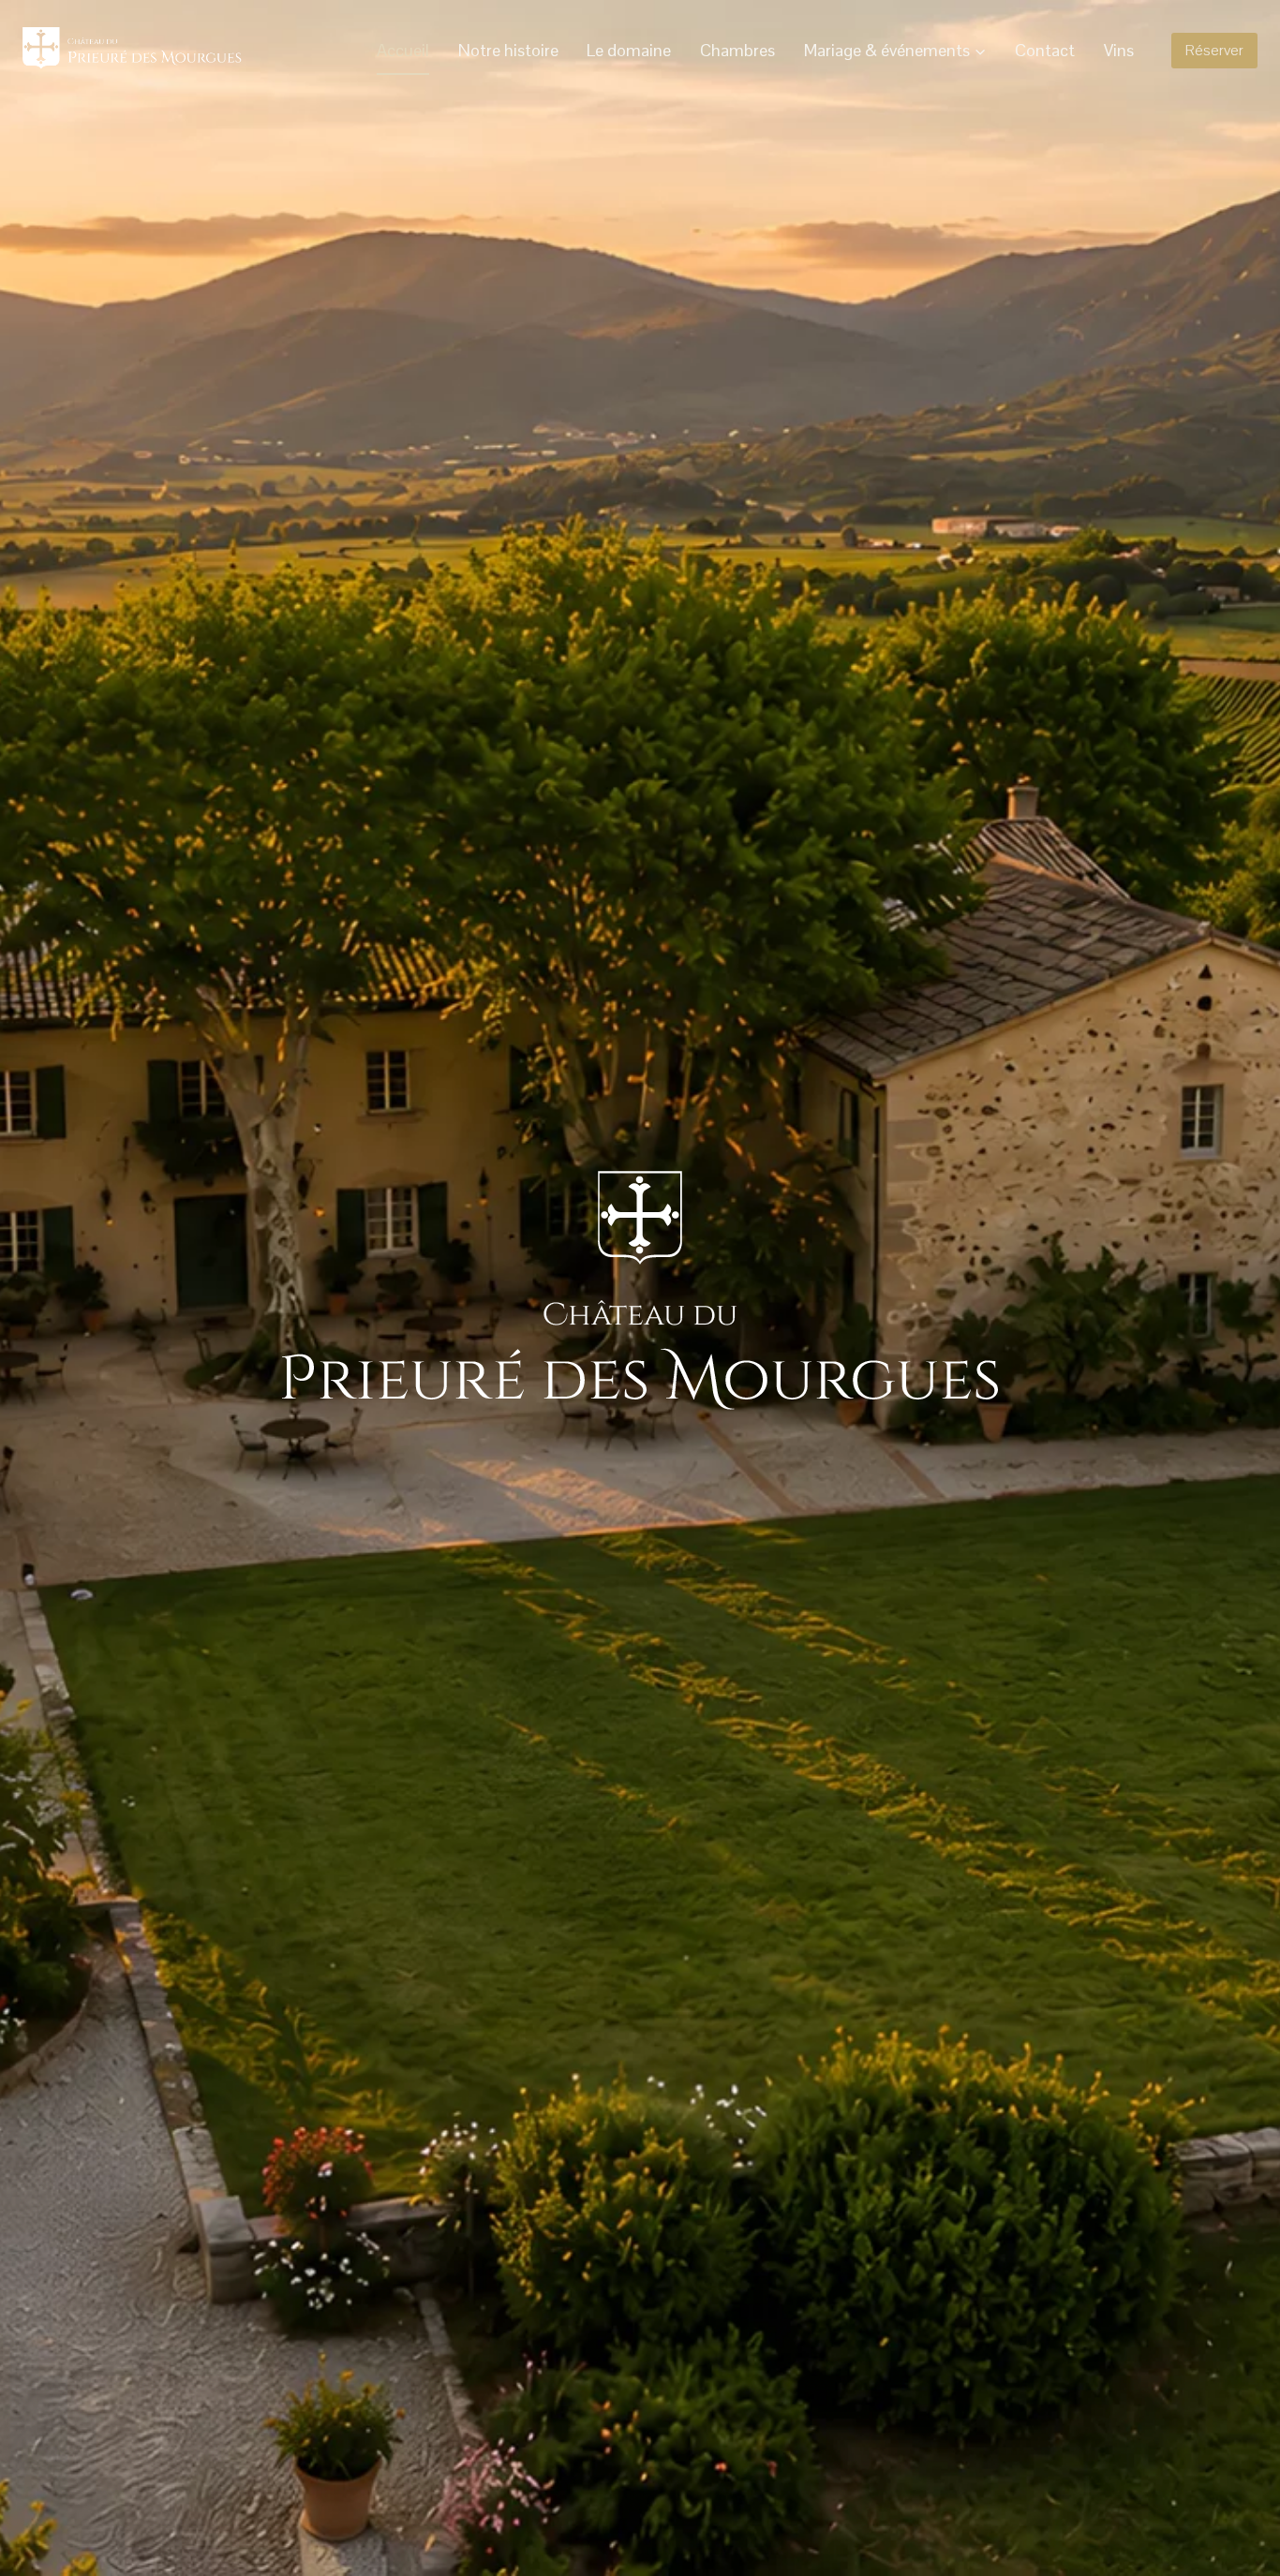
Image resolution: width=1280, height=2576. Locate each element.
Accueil (403, 50)
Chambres (737, 50)
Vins (1119, 50)
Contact (1045, 50)
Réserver (1214, 50)
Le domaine (629, 50)
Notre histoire (508, 50)
